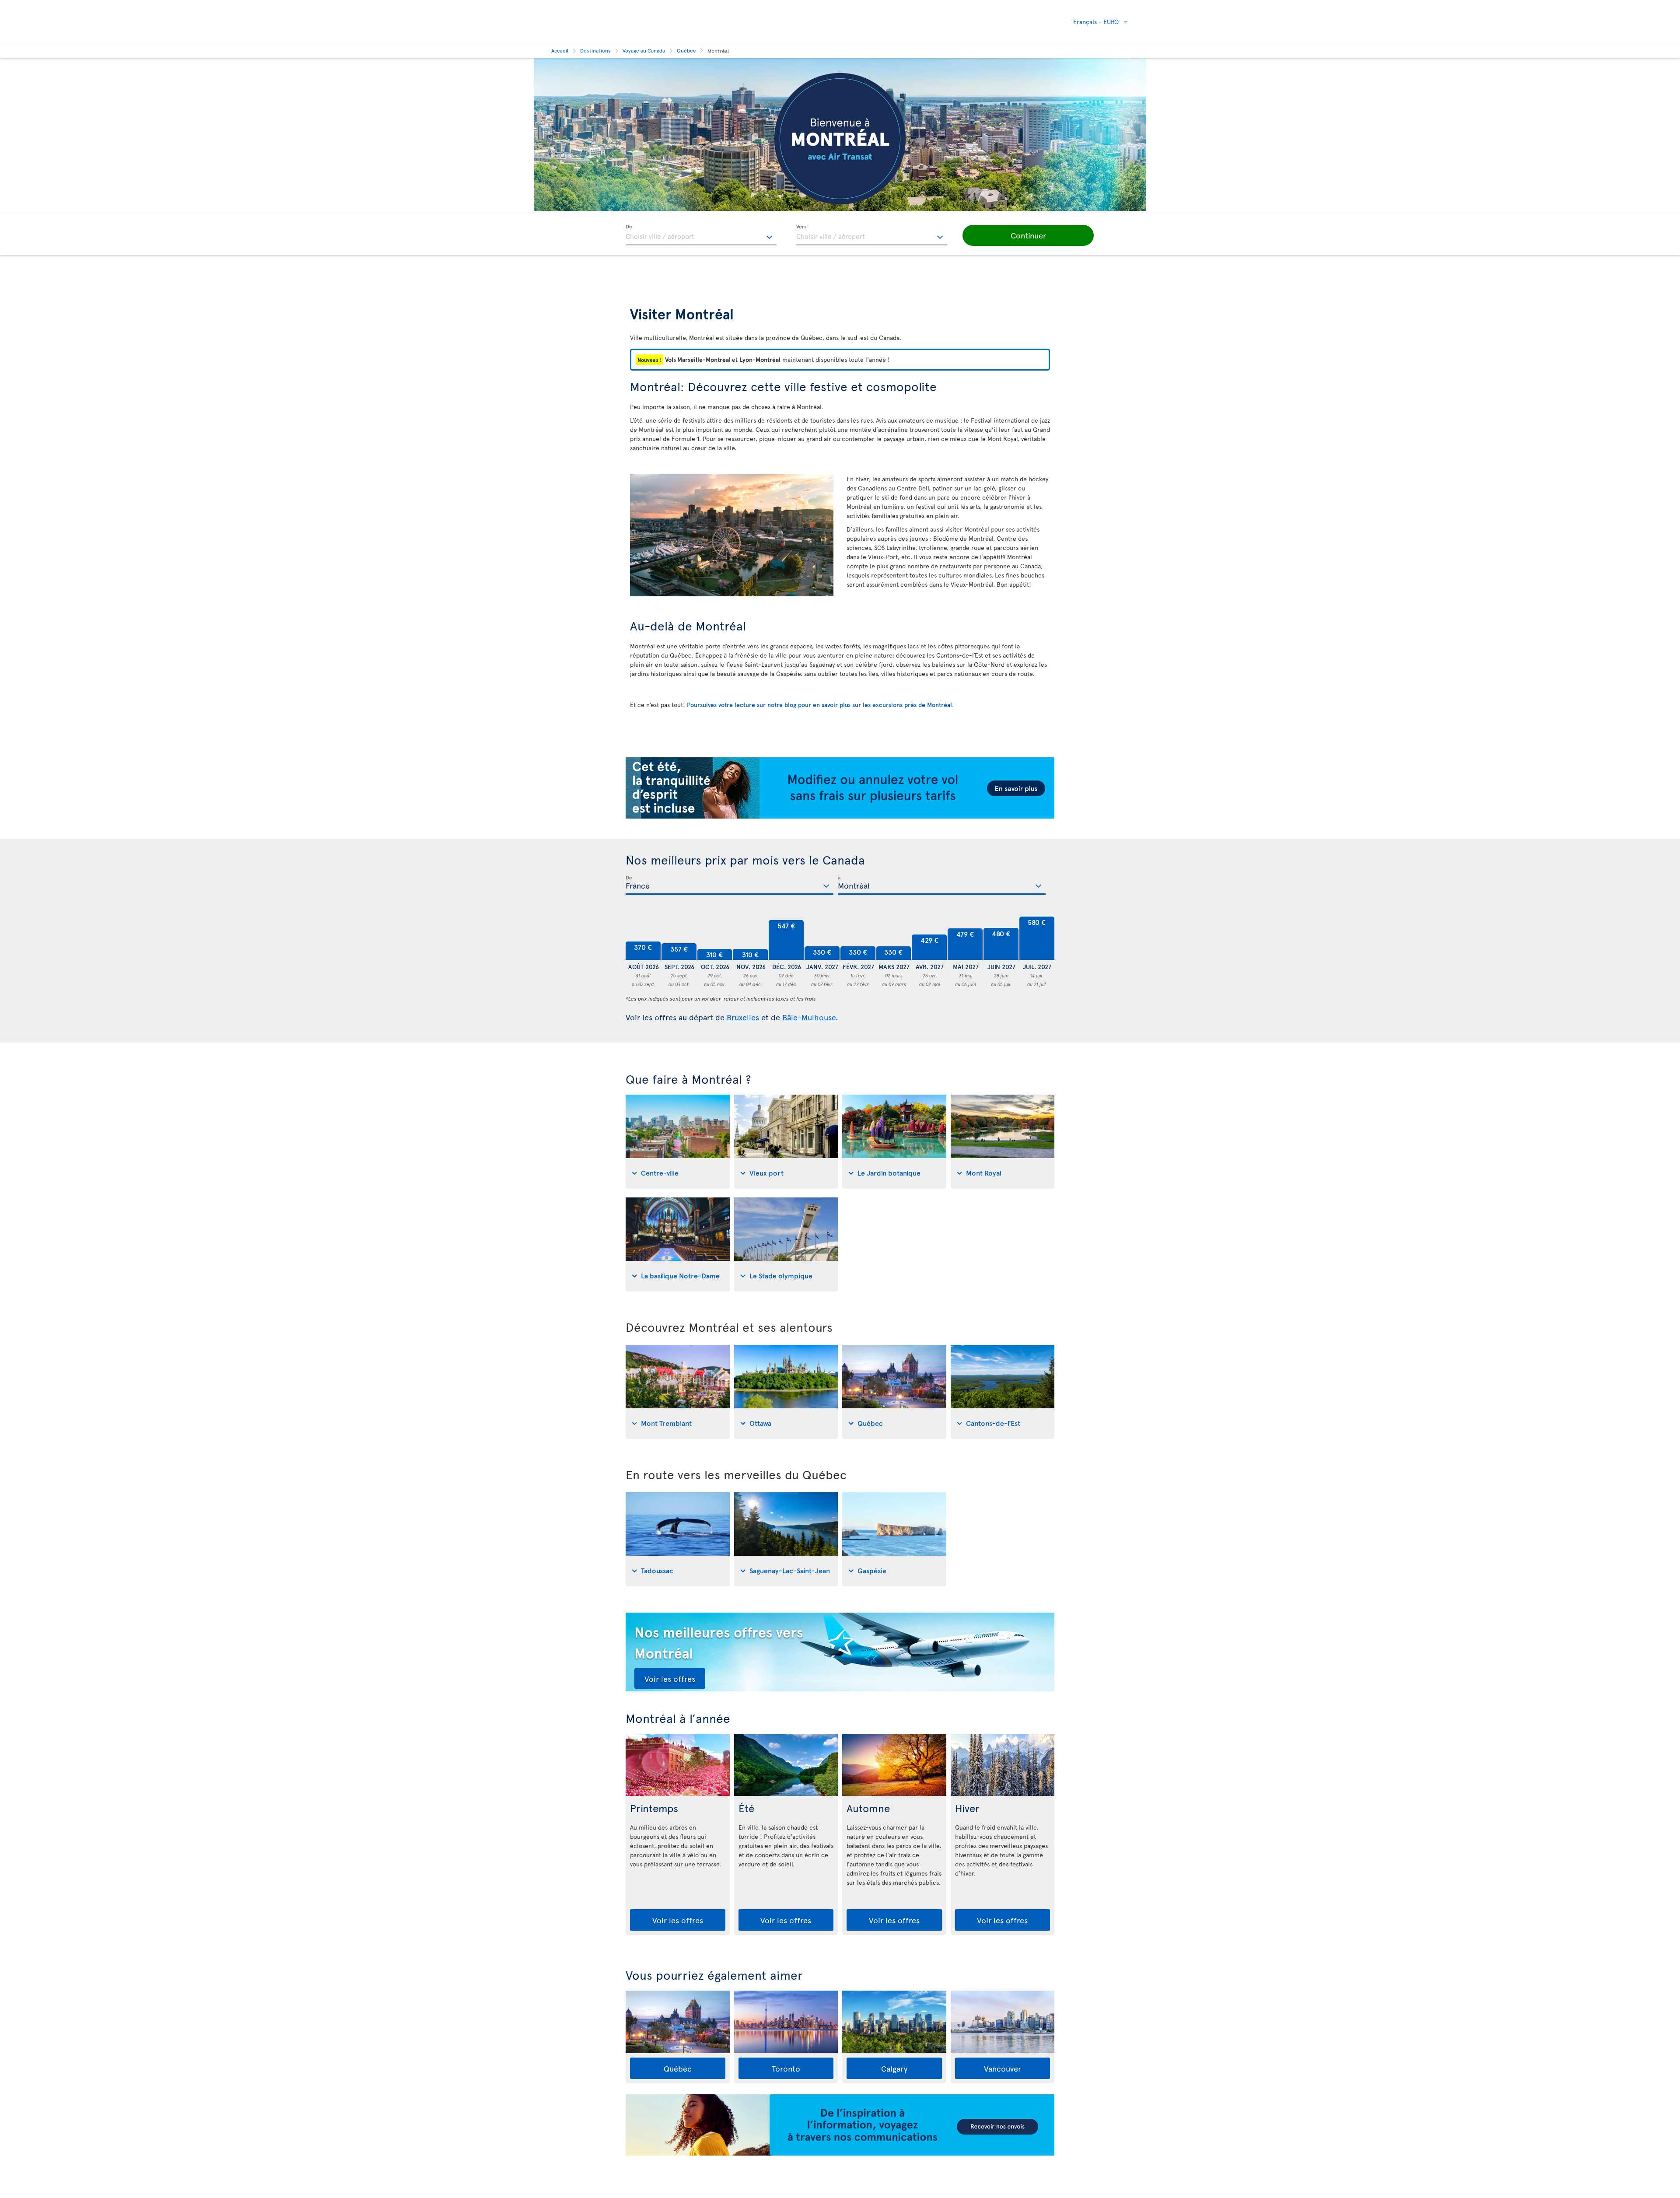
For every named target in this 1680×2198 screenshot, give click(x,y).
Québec (678, 2068)
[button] (1028, 235)
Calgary (894, 2068)
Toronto (786, 2068)
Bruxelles (743, 1017)
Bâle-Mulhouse (809, 1017)
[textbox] (701, 235)
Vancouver (1003, 2068)
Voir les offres (670, 1678)
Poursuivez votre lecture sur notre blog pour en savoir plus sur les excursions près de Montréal (819, 705)
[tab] (678, 1142)
